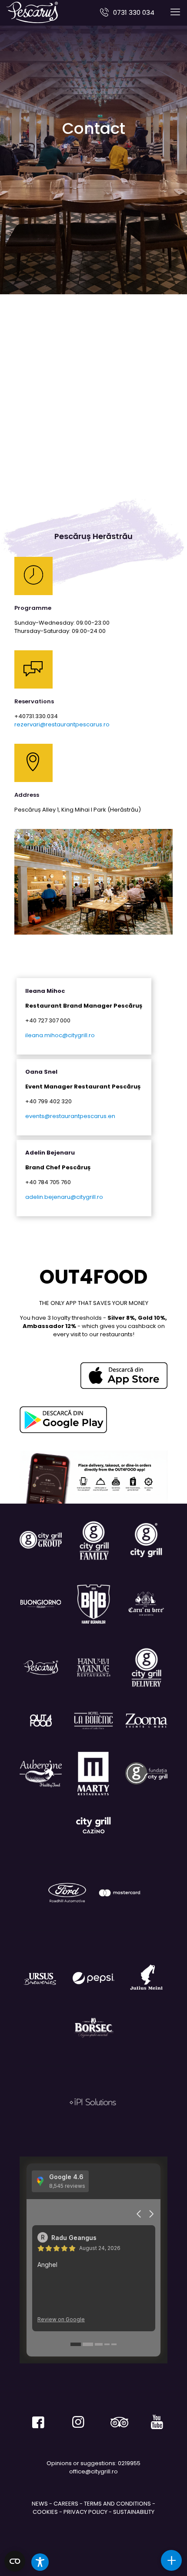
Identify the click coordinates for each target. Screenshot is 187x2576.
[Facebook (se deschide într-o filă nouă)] (34, 2419)
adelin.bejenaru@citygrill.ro (64, 1197)
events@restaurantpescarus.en (70, 1116)
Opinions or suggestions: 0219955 (93, 2463)
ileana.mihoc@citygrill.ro (60, 1035)
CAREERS (66, 2504)
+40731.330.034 (36, 716)
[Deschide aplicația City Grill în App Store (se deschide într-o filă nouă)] (124, 1376)
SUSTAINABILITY (134, 2512)
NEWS (40, 2504)
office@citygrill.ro (93, 2471)
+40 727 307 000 (48, 1020)
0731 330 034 (134, 12)
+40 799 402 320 (48, 1101)
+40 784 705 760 (48, 1182)
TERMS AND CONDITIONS (117, 2504)
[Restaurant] (93, 1825)
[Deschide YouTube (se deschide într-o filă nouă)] (153, 2419)
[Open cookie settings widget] (15, 2561)
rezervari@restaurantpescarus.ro (62, 724)
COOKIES (45, 2512)
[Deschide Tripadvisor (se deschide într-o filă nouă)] (113, 2419)
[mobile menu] (175, 12)
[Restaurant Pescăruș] (32, 12)
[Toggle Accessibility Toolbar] (40, 2562)
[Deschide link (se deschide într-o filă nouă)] (63, 1420)
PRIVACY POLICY (85, 2512)
